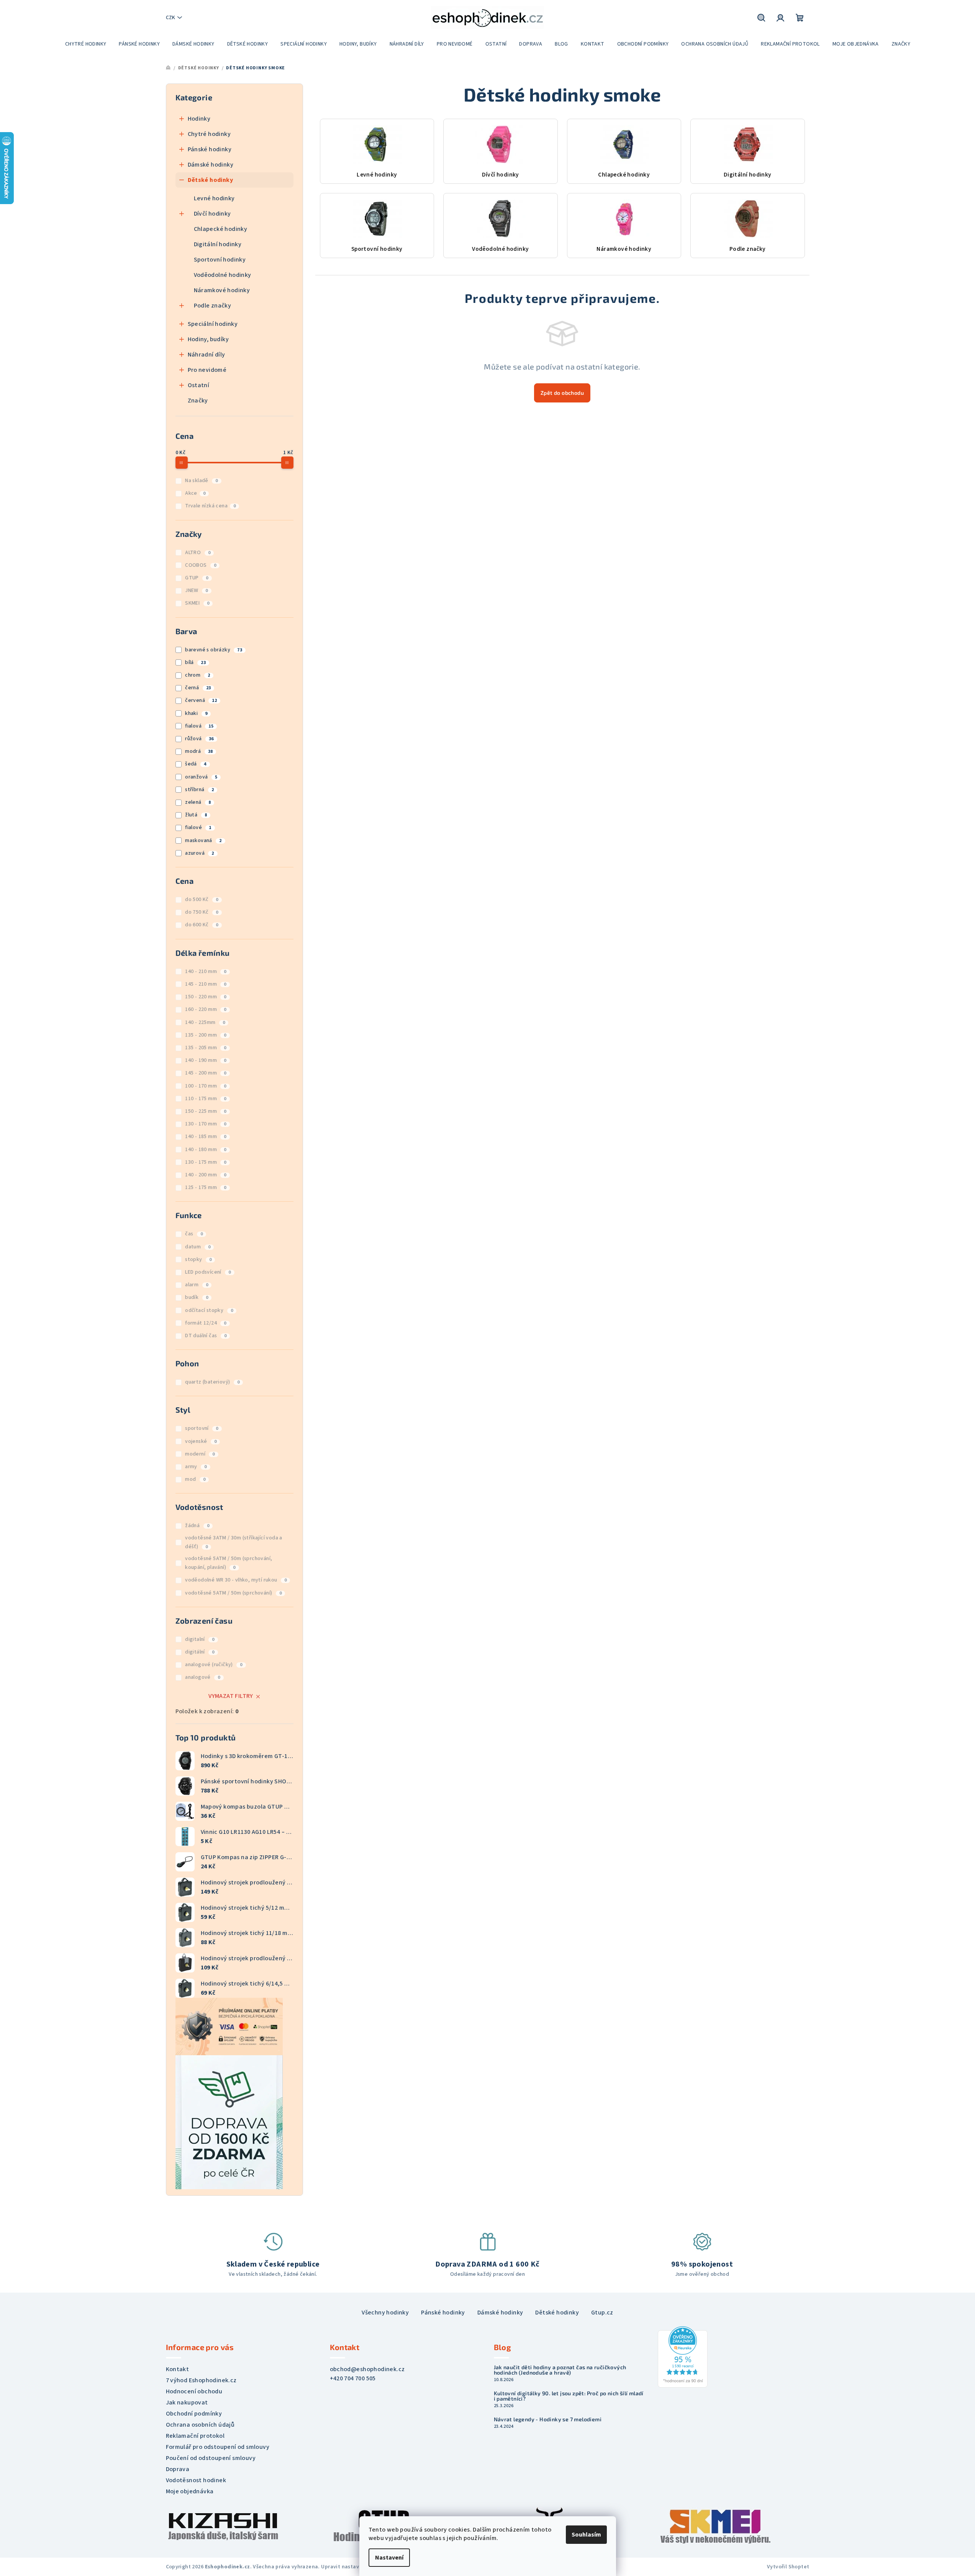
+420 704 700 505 (353, 2378)
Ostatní (199, 385)
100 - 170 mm (206, 1086)
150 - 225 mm (206, 1111)
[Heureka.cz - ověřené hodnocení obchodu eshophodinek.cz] (683, 2357)
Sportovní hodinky (220, 260)
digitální (200, 1652)
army (196, 1467)
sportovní (202, 1428)
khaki (196, 713)
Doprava (178, 2469)
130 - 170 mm (206, 1124)
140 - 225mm (205, 1022)
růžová (199, 739)
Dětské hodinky (211, 180)
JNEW (196, 590)
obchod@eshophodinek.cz (367, 2369)
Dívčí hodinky (212, 214)
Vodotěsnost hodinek (196, 2480)
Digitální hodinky (218, 244)
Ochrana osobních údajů (200, 2425)
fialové (198, 828)
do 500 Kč (202, 900)
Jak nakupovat (187, 2403)
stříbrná (199, 790)
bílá (195, 662)
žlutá (196, 815)
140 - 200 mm (206, 1175)
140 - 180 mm (206, 1150)
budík (197, 1297)
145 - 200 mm (206, 1073)
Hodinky (199, 119)
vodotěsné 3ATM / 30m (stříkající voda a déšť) (234, 1542)
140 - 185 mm (206, 1137)
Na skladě (201, 481)
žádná (197, 1526)
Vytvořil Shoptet (788, 2567)
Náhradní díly (206, 355)
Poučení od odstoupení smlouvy (211, 2458)
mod (195, 1479)
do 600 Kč (202, 925)
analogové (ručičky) (214, 1665)
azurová (200, 853)
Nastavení (389, 2558)
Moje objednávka (190, 2491)
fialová (199, 726)
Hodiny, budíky (208, 339)
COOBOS (201, 565)
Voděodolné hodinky (223, 275)
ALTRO (198, 553)
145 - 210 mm (206, 984)
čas (194, 1234)
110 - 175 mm (206, 1099)
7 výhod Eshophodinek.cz (201, 2380)
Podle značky (213, 306)
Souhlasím (586, 2535)
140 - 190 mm (206, 1060)
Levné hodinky (214, 198)
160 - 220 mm (206, 1009)
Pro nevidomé (207, 370)
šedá (196, 764)
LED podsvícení (208, 1272)
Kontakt (178, 2369)
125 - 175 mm (206, 1187)
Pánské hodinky (210, 149)
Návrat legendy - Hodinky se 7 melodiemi (548, 2419)
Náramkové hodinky (222, 290)
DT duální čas (206, 1336)
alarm (197, 1285)
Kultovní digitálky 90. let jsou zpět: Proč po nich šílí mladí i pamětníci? (569, 2396)
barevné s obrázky (214, 650)
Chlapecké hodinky (221, 229)
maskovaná (203, 841)
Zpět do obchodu (562, 393)
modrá (199, 751)
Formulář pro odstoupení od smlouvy (218, 2447)
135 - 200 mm (206, 1035)
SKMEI (197, 603)
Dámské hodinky (211, 165)
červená (201, 700)
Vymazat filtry (231, 1696)
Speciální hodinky (213, 324)
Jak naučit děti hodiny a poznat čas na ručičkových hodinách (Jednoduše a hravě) (560, 2370)
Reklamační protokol (195, 2436)
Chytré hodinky (209, 134)
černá (198, 688)
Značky (198, 401)
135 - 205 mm (206, 1048)
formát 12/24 (206, 1323)
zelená (198, 802)
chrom (197, 675)
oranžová (201, 777)
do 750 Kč (202, 912)
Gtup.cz (602, 2313)
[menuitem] (86, 44)
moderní (200, 1454)
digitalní (200, 1639)
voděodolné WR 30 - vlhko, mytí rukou (236, 1580)
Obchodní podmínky (194, 2414)
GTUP (197, 578)
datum (198, 1247)
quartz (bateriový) (212, 1382)
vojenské (201, 1441)
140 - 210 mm (206, 972)
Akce (195, 493)
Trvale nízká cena (210, 506)
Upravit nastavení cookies (354, 2567)
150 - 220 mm (206, 997)
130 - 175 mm (206, 1162)
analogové (202, 1677)
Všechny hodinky (385, 2313)
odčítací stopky (209, 1310)
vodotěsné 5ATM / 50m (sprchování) (233, 1593)
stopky (198, 1259)
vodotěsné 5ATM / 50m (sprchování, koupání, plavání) (229, 1563)
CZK (170, 18)
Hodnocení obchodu (194, 2391)
